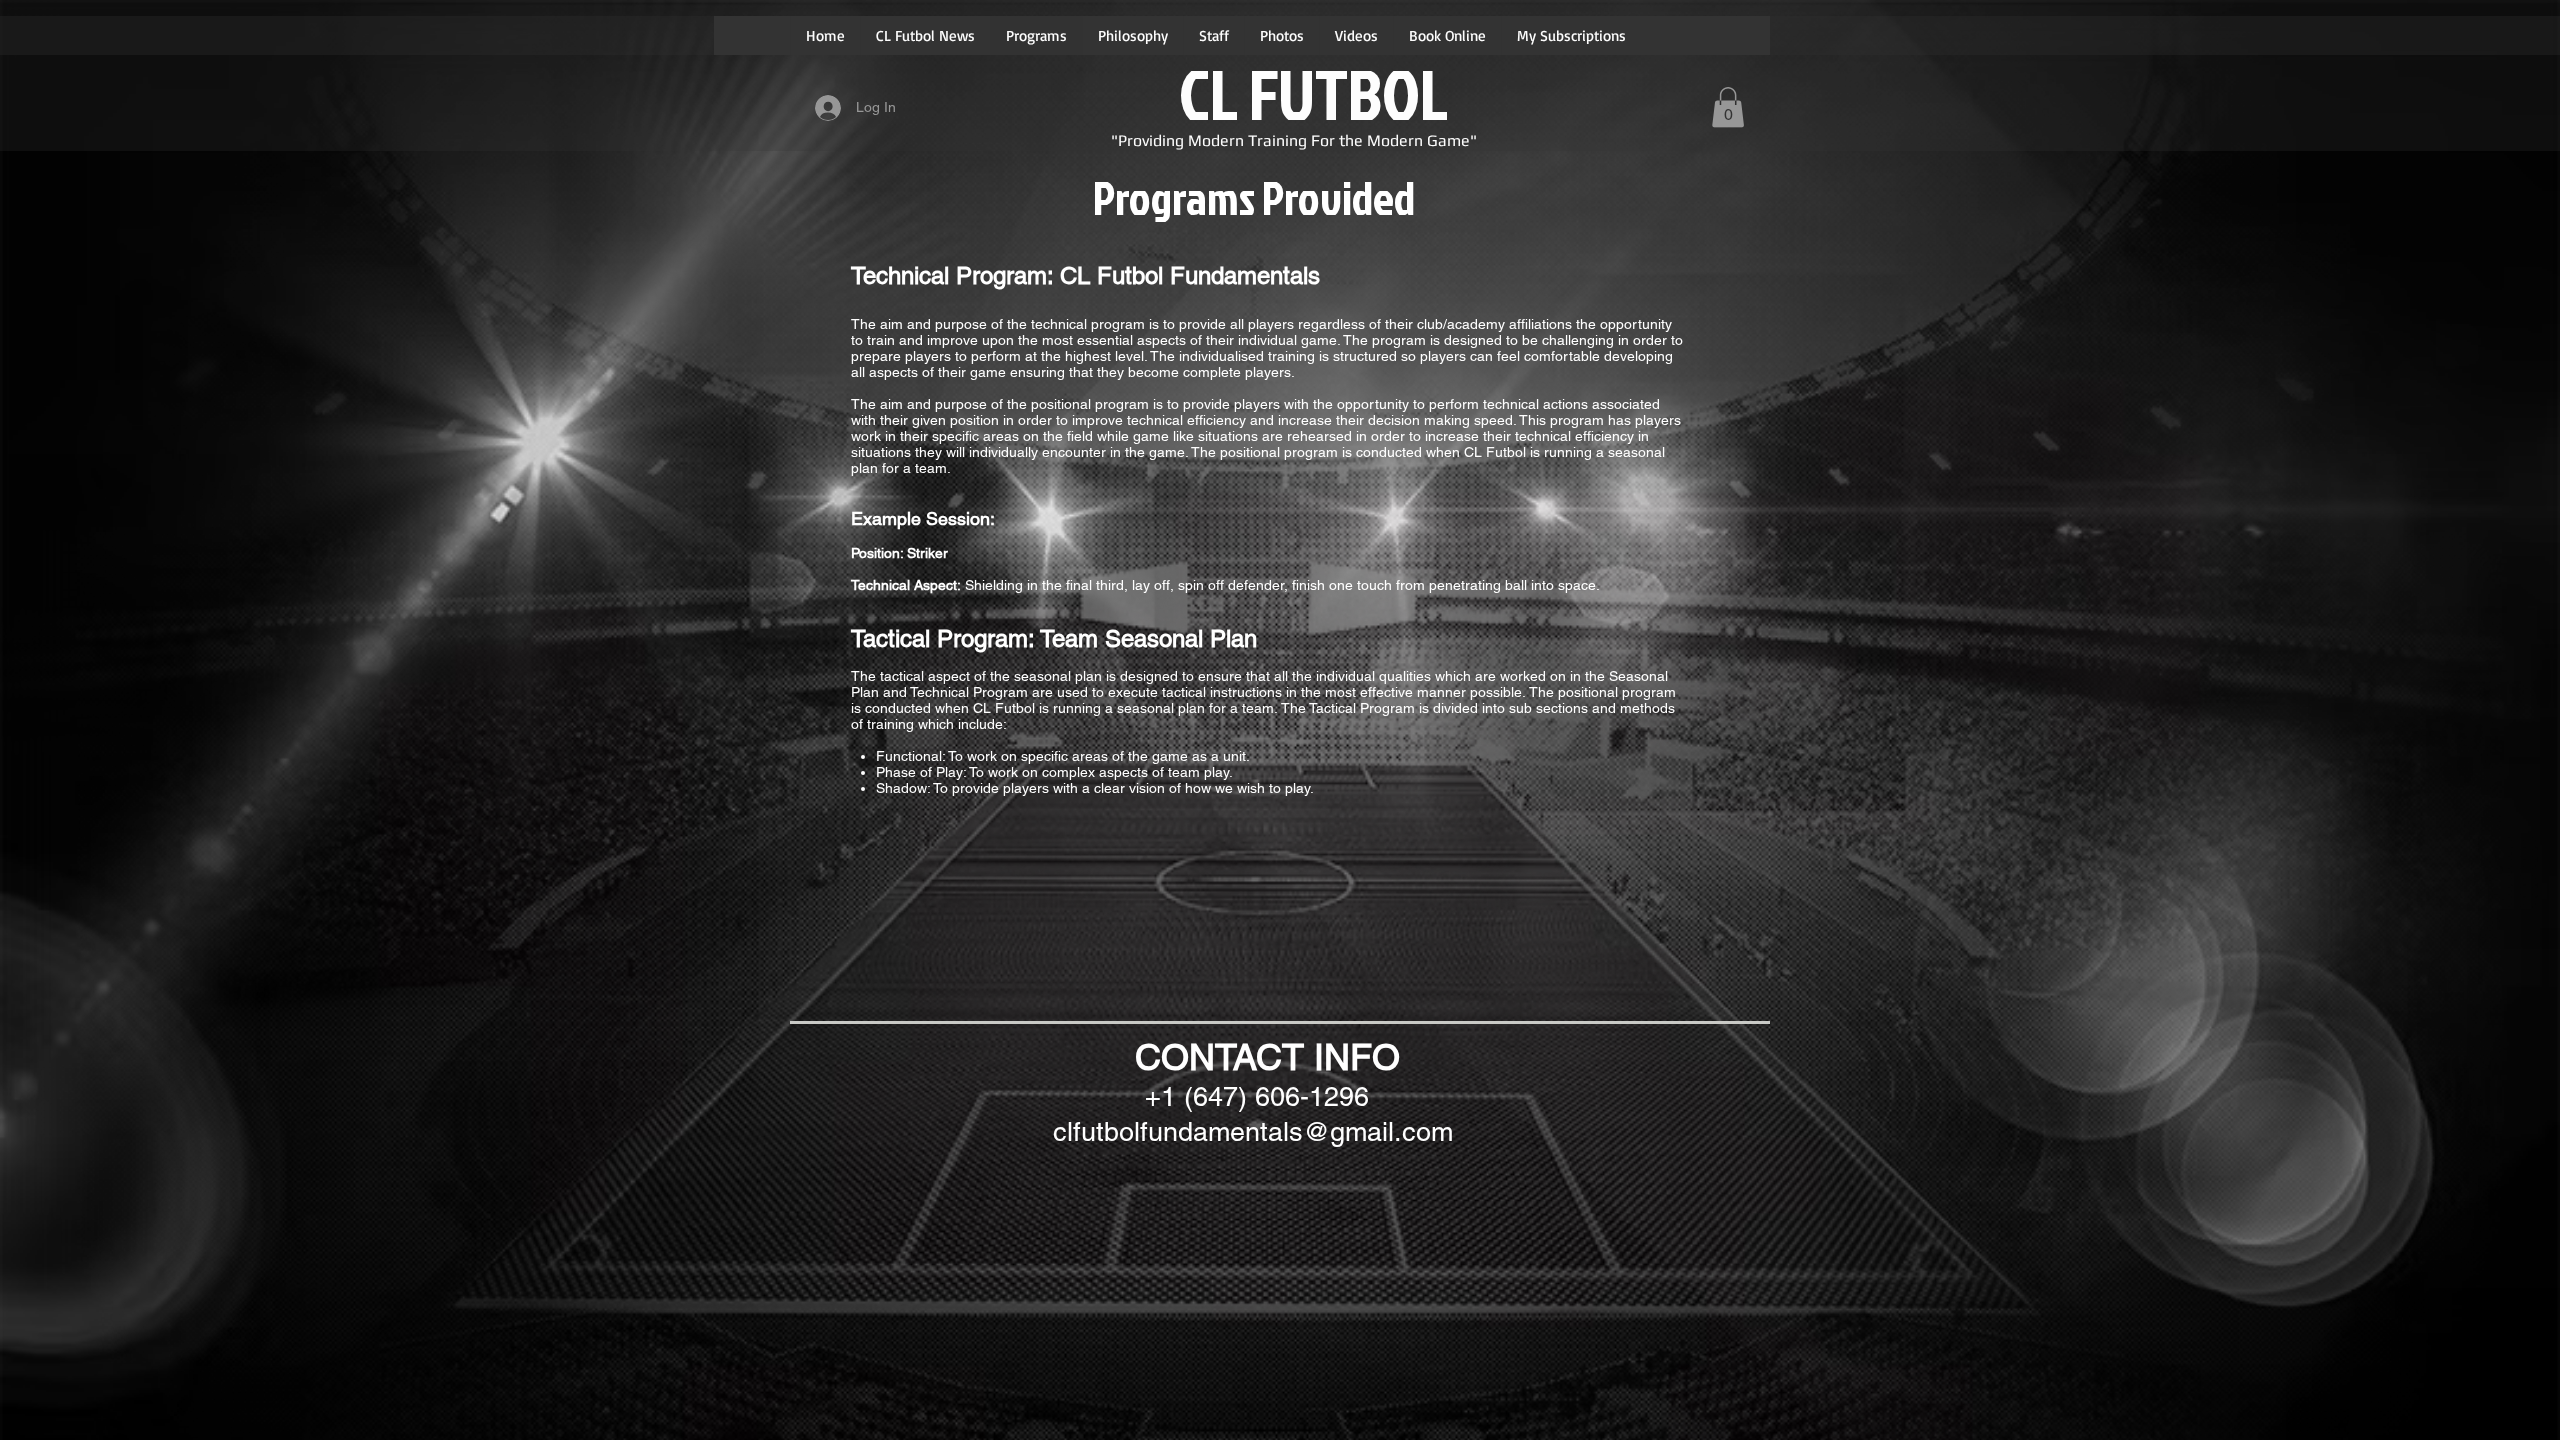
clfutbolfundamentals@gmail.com (1253, 1131)
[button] (1728, 107)
